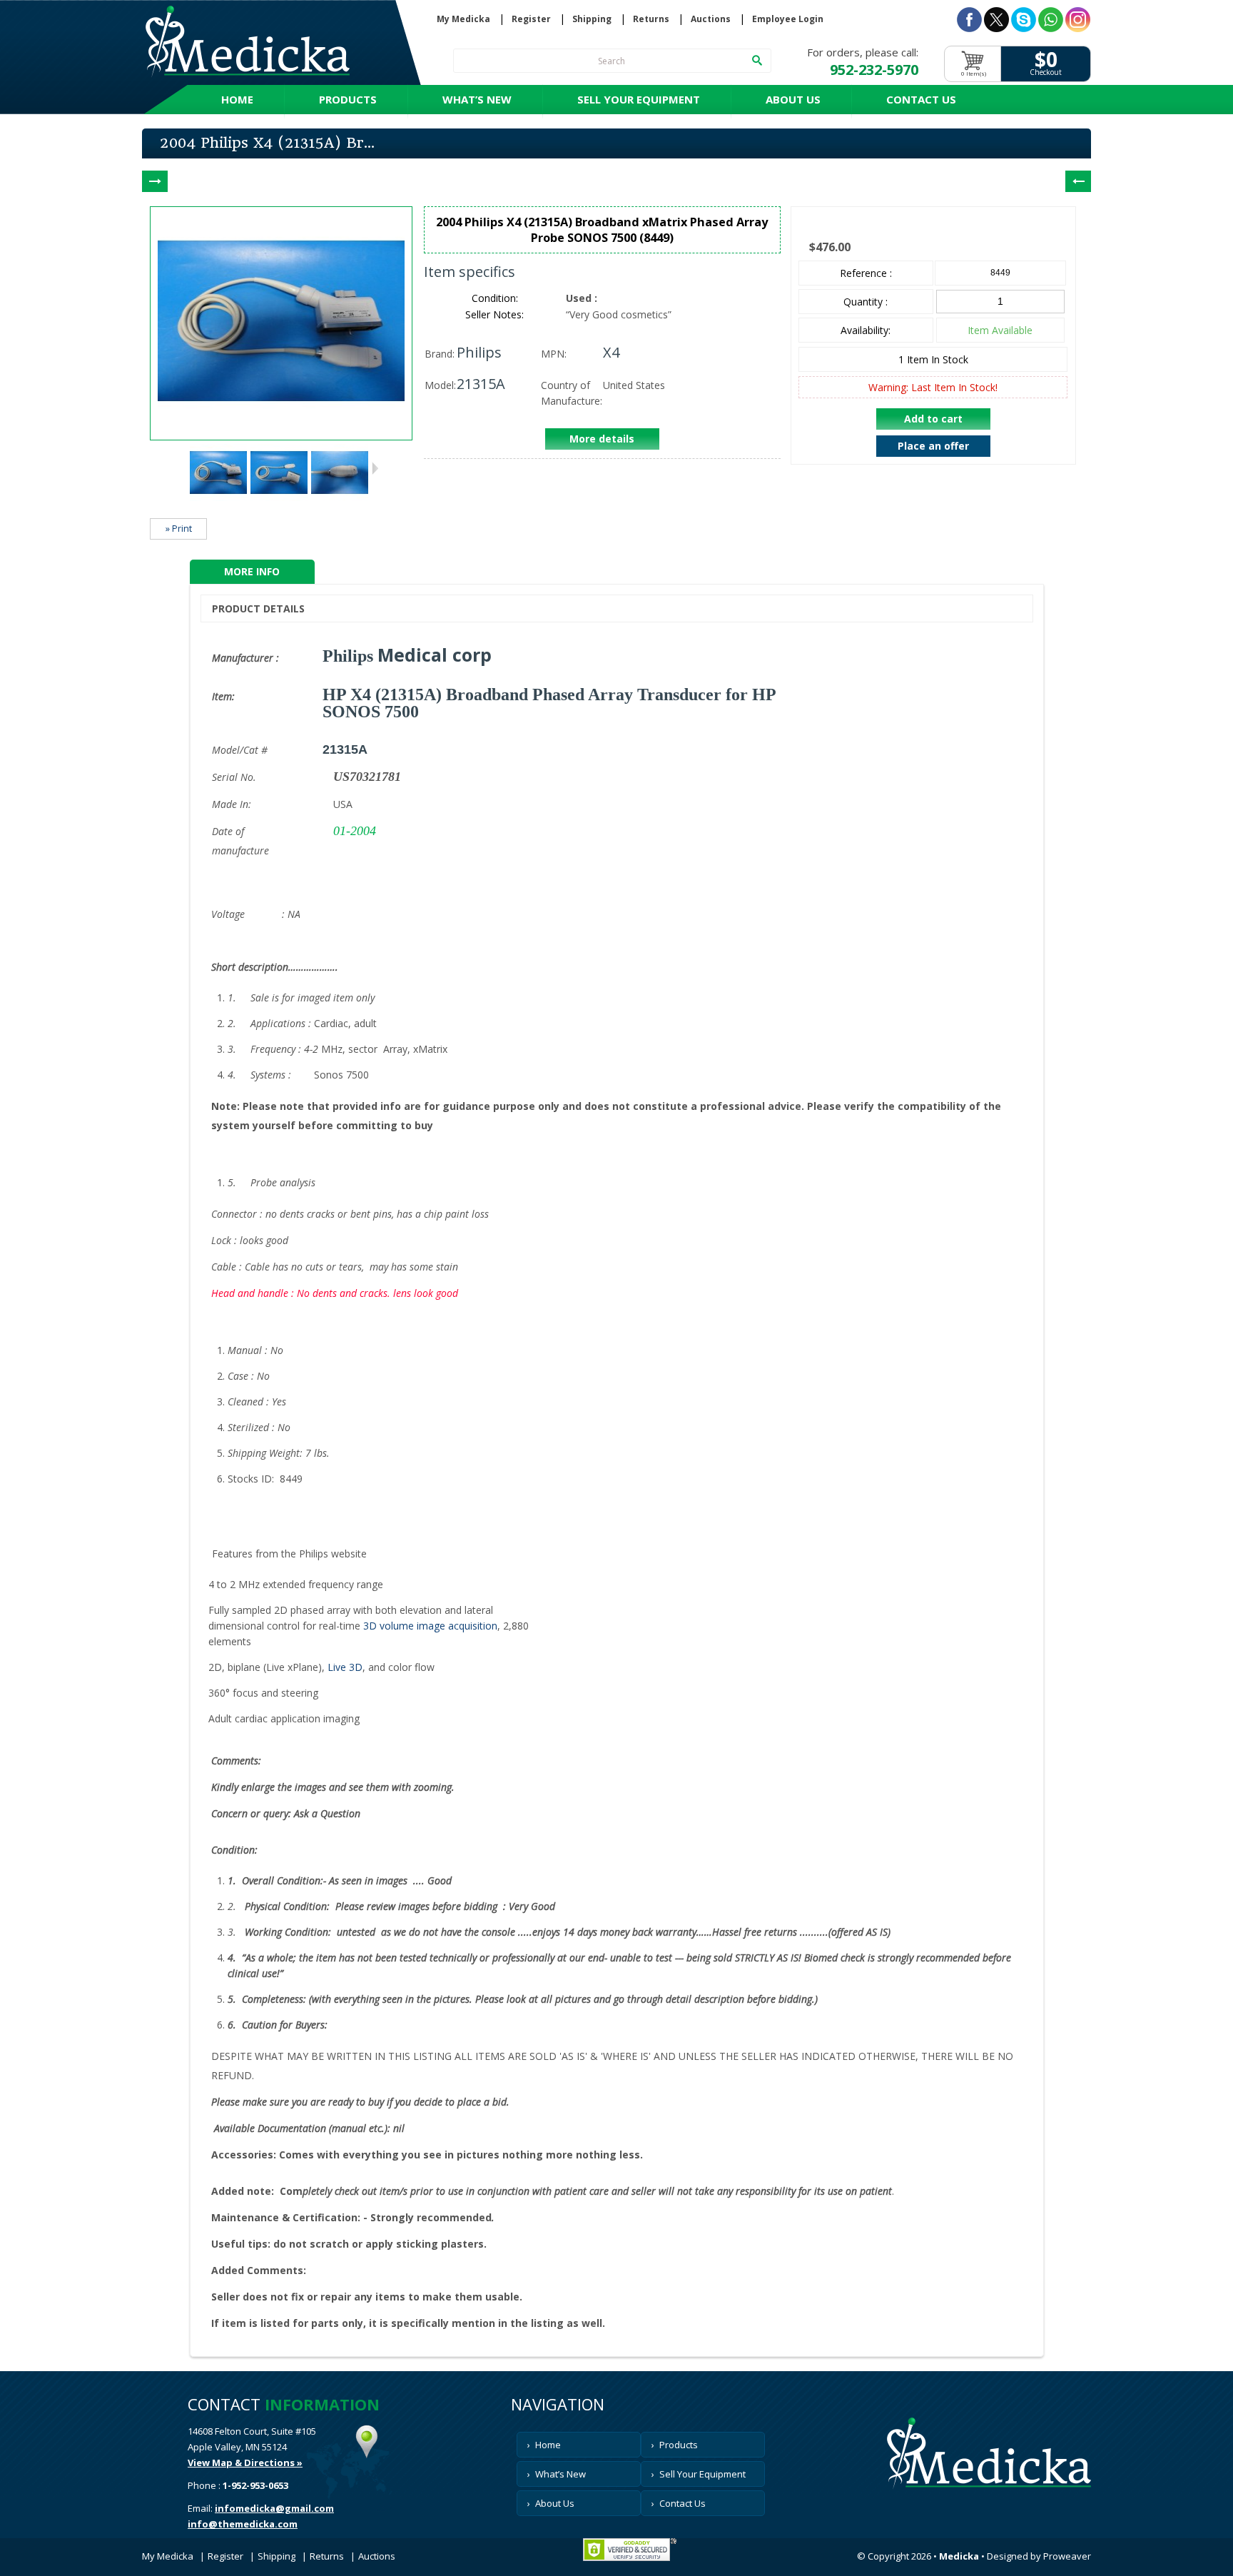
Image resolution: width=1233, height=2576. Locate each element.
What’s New (477, 99)
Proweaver (1067, 2556)
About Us (793, 99)
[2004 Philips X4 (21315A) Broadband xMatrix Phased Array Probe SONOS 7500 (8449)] (218, 497)
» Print (179, 529)
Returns (651, 19)
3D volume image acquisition (430, 1626)
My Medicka (463, 19)
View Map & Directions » (245, 2463)
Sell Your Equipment (639, 99)
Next (375, 468)
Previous (181, 468)
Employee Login (788, 19)
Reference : (866, 273)
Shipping (592, 19)
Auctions (711, 19)
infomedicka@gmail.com (274, 2508)
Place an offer (933, 446)
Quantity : (866, 302)
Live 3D (345, 1667)
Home (237, 99)
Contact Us (921, 99)
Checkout (1046, 72)
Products (348, 99)
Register (531, 19)
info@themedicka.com (243, 2524)
